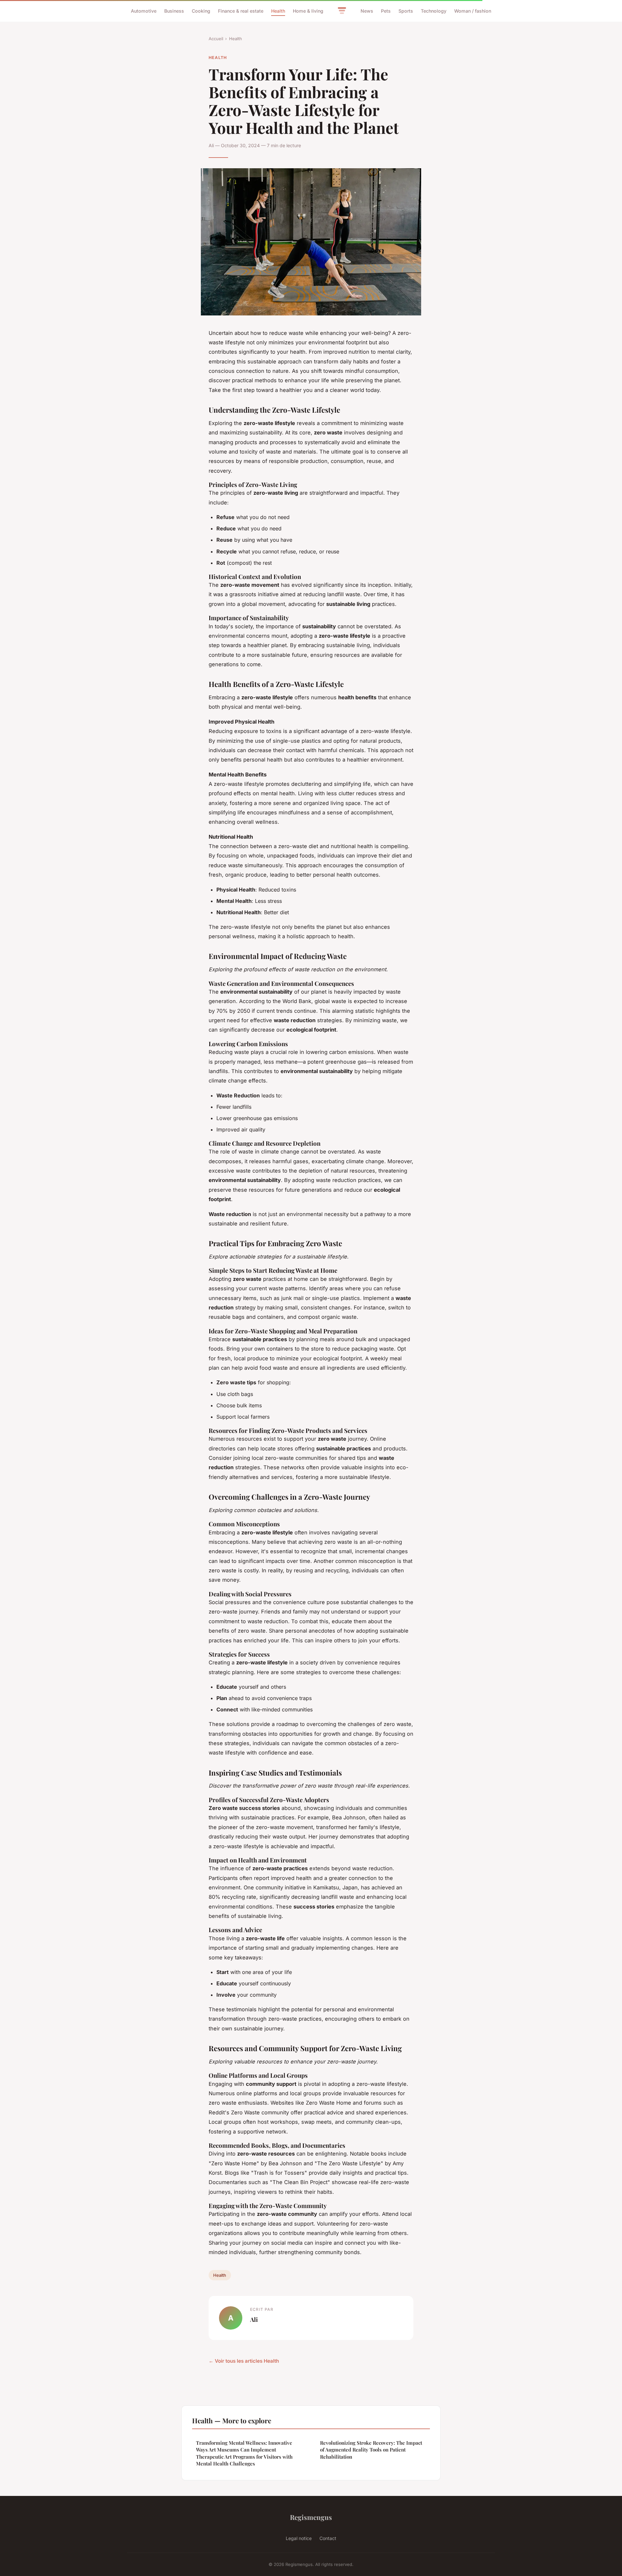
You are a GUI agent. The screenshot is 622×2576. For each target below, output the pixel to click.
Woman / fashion (473, 11)
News (367, 11)
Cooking (201, 11)
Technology (434, 11)
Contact (328, 2538)
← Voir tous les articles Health (244, 2361)
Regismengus (311, 2517)
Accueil (216, 39)
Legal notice (299, 2538)
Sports (406, 11)
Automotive (144, 11)
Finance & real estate (241, 11)
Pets (386, 11)
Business (174, 11)
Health (278, 11)
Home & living (308, 11)
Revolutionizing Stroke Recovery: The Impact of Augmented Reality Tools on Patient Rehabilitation (371, 2450)
